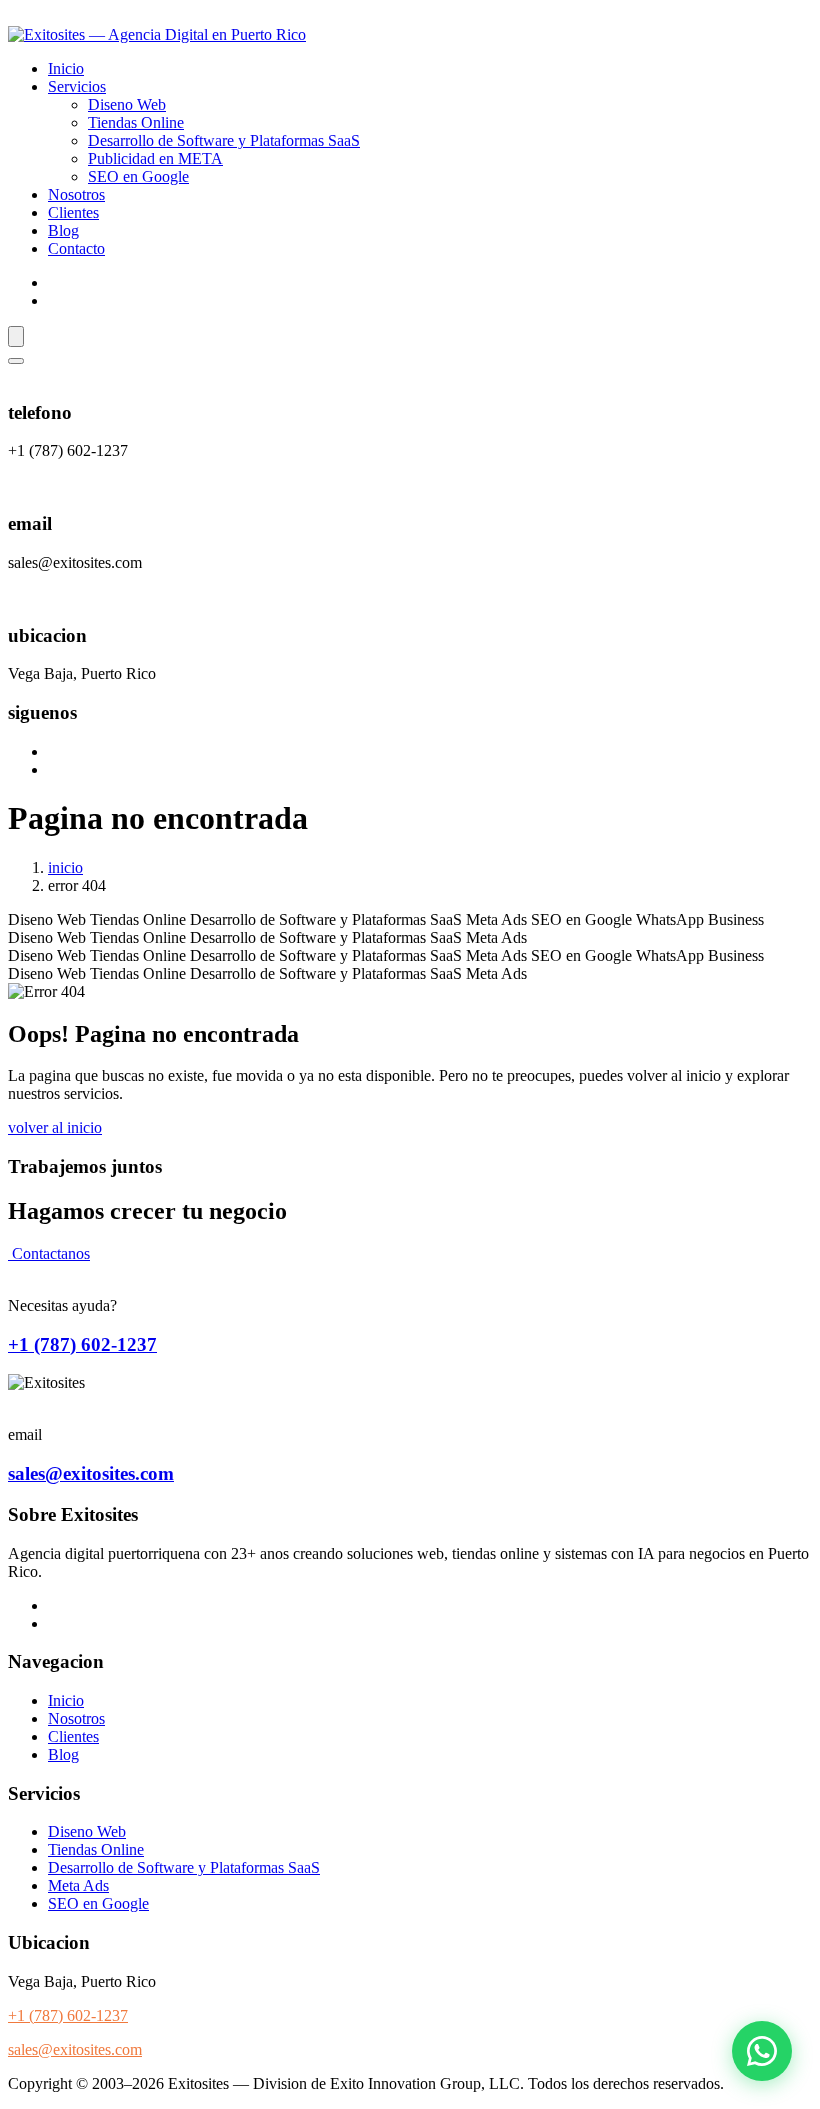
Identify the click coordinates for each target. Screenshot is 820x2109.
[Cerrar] (16, 361)
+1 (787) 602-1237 (82, 1344)
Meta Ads (78, 1885)
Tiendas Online (136, 122)
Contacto (76, 248)
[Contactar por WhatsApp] (762, 2051)
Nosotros (76, 194)
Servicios (77, 86)
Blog (63, 230)
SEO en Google (138, 176)
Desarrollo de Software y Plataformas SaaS (224, 140)
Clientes (73, 212)
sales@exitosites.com (91, 1473)
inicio (65, 867)
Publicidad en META (155, 158)
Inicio (66, 68)
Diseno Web (127, 104)
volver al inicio (55, 1127)
